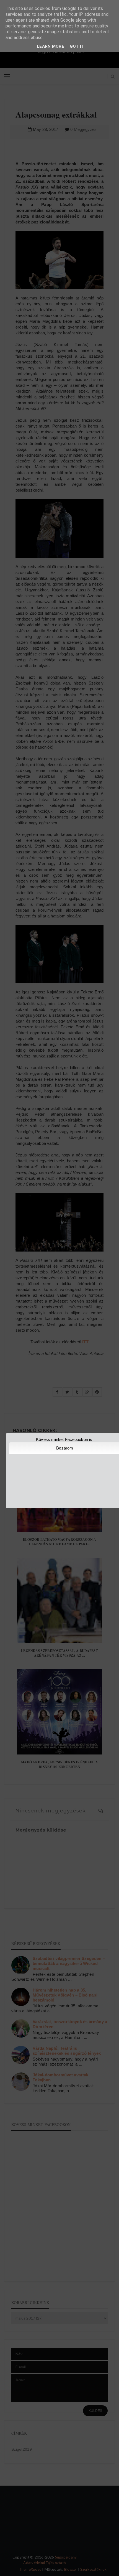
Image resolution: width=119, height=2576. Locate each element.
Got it (77, 46)
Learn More (51, 46)
